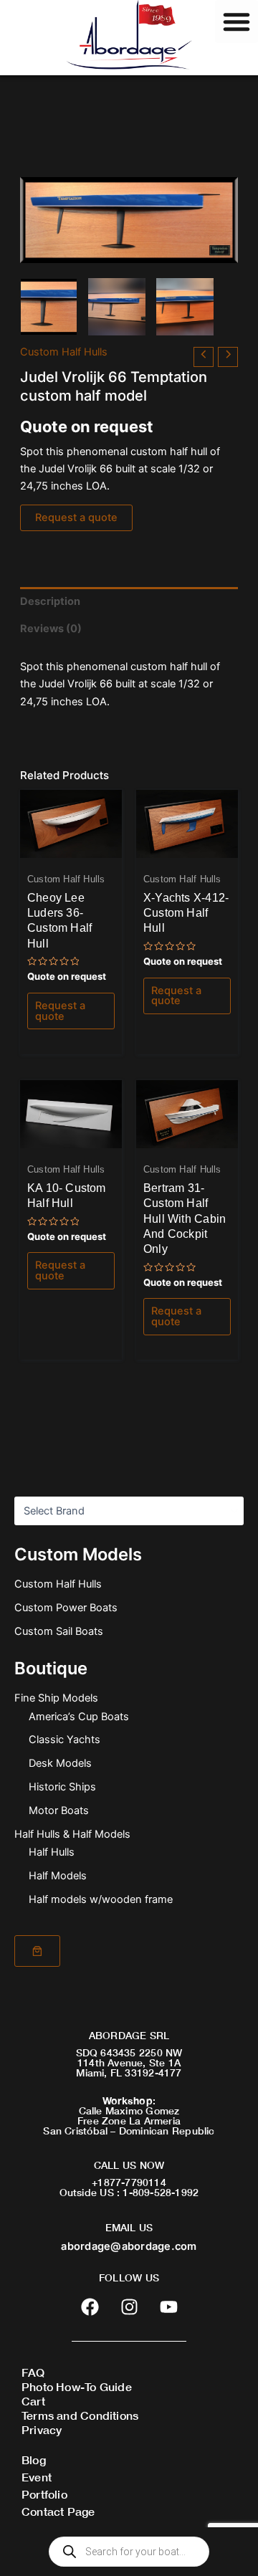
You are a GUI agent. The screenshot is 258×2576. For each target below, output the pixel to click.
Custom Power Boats (66, 1608)
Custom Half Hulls (58, 1584)
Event (37, 2477)
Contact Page (58, 2511)
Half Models (58, 1876)
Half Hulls (52, 1852)
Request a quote (76, 517)
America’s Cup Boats (79, 1717)
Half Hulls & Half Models (72, 1834)
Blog (34, 2460)
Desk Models (60, 1763)
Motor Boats (59, 1811)
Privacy (42, 2429)
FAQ (33, 2372)
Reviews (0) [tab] (51, 629)
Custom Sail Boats (59, 1631)
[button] (236, 22)
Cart (33, 2401)
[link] (37, 1951)
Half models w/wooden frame (101, 1899)
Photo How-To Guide (77, 2386)
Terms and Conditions (80, 2415)
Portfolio (44, 2494)
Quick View (71, 846)
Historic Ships (62, 1787)
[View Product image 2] (117, 307)
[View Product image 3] (185, 307)
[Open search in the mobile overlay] (129, 2552)
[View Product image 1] (49, 307)
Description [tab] (50, 601)
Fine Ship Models (56, 1698)
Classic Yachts (64, 1740)
